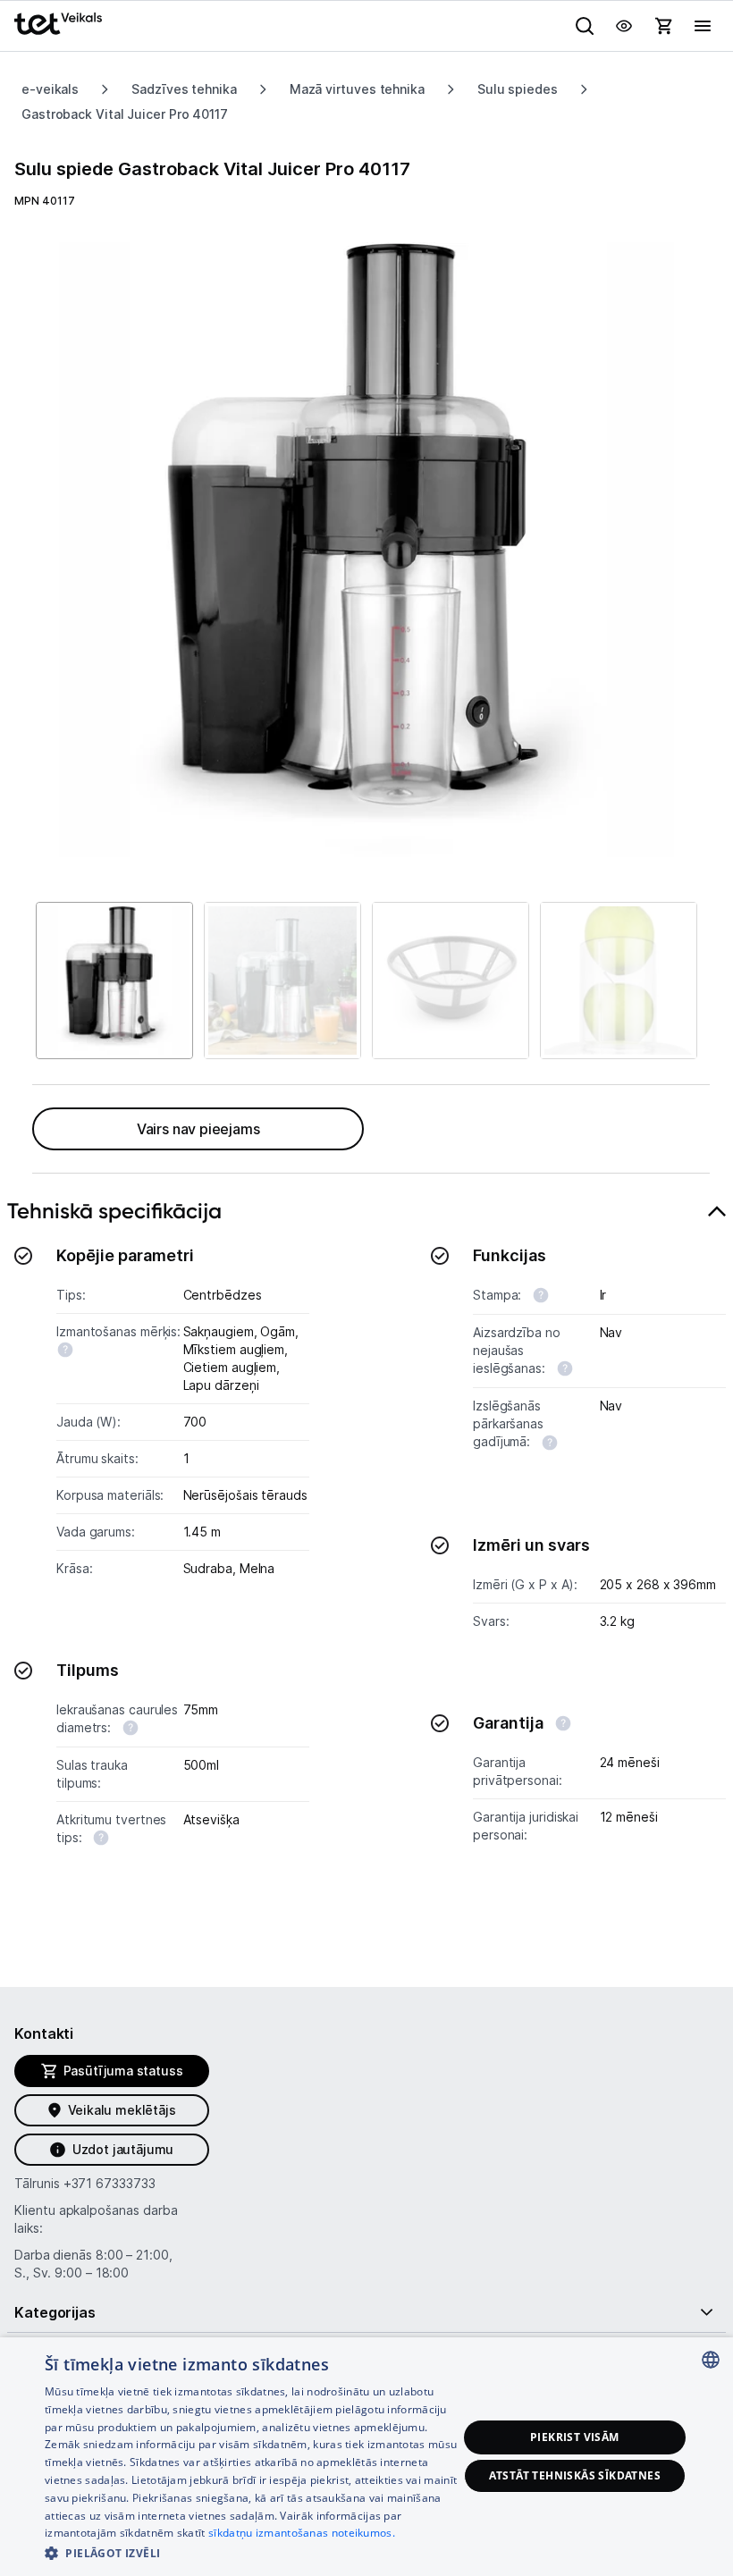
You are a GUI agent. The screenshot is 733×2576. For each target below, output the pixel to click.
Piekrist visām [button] (575, 2437)
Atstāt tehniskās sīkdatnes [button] (575, 2475)
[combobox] (711, 2360)
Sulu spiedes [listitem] (518, 89)
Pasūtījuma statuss (123, 2071)
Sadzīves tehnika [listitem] (184, 89)
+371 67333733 (110, 2183)
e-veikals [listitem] (50, 89)
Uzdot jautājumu (123, 2149)
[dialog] (366, 2457)
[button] (251, 2552)
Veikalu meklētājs (122, 2110)
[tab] (366, 1563)
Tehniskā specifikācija (114, 1211)
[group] (366, 550)
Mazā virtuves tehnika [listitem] (357, 89)
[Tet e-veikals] (58, 24)
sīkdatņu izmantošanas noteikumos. (302, 2533)
